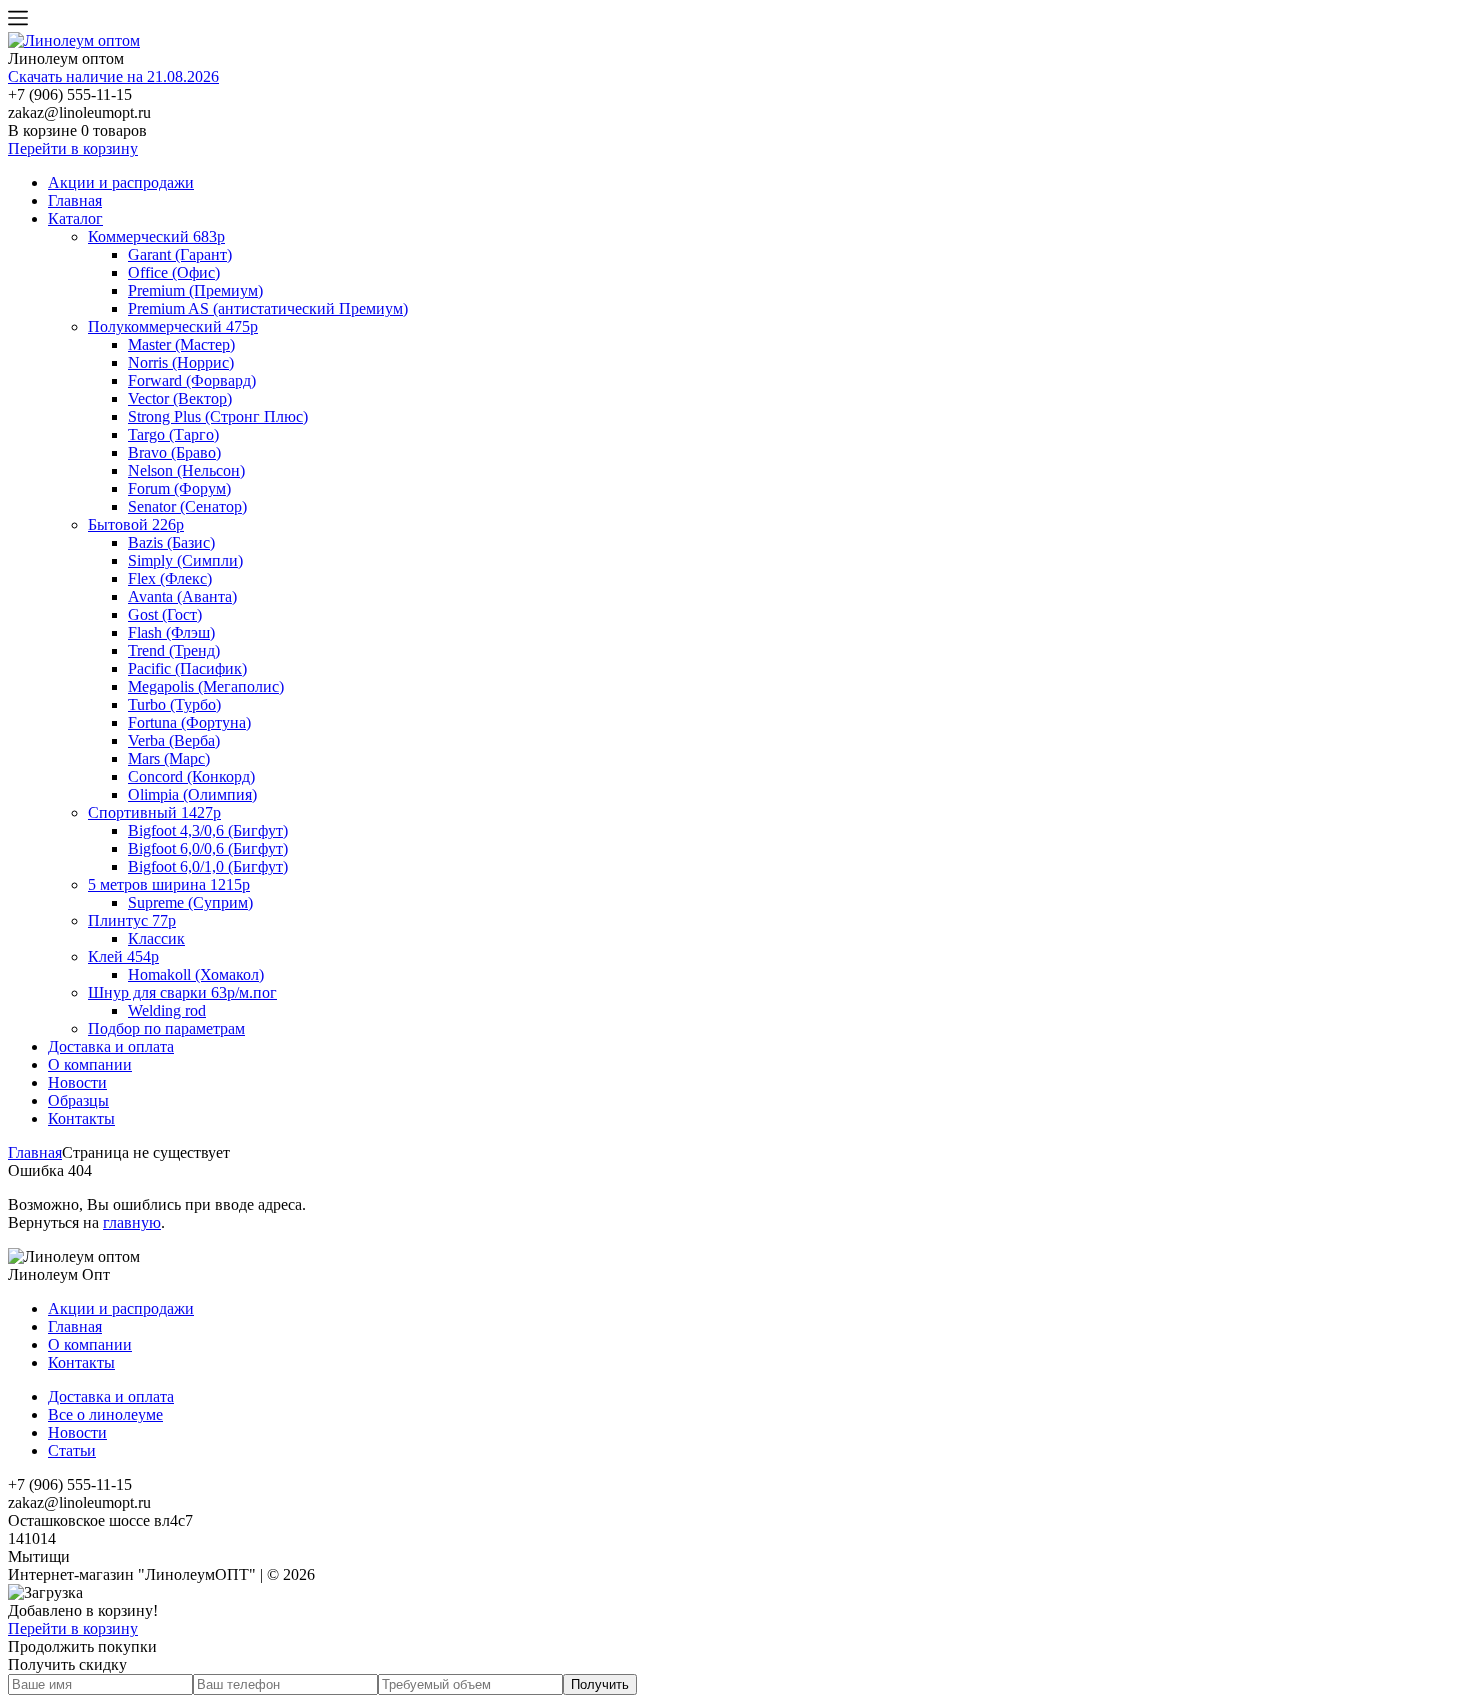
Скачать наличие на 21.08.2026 (113, 76)
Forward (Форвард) (192, 380)
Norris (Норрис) (181, 362)
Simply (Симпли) (185, 560)
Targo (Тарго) (173, 434)
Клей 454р (123, 956)
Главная (75, 200)
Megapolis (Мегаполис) (206, 686)
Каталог (75, 218)
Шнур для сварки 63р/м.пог (182, 992)
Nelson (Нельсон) (186, 470)
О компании (90, 1064)
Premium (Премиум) (195, 290)
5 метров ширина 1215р (169, 884)
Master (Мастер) (181, 344)
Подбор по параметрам (166, 1028)
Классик (156, 938)
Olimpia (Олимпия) (192, 794)
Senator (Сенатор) (187, 506)
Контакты (81, 1118)
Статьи (72, 1450)
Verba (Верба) (174, 740)
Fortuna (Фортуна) (189, 722)
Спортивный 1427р (154, 812)
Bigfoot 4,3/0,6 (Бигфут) (208, 830)
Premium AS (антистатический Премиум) (268, 308)
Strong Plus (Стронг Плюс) (218, 416)
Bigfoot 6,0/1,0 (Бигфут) (208, 866)
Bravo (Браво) (174, 452)
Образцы (78, 1100)
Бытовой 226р (136, 524)
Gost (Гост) (165, 614)
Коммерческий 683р (156, 236)
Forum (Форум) (179, 488)
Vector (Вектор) (180, 398)
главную (132, 1222)
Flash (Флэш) (171, 632)
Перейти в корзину (73, 148)
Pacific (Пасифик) (187, 668)
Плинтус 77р (132, 920)
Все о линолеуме (105, 1414)
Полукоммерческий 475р (173, 326)
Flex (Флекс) (170, 578)
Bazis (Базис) (171, 542)
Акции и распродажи (121, 182)
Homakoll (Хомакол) (196, 974)
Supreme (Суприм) (190, 902)
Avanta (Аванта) (182, 596)
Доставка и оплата (111, 1046)
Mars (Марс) (169, 758)
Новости (77, 1082)
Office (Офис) (174, 272)
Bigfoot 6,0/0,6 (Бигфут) (208, 848)
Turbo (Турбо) (174, 704)
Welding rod (167, 1010)
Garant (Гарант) (180, 254)
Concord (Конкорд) (191, 776)
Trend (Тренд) (174, 650)
